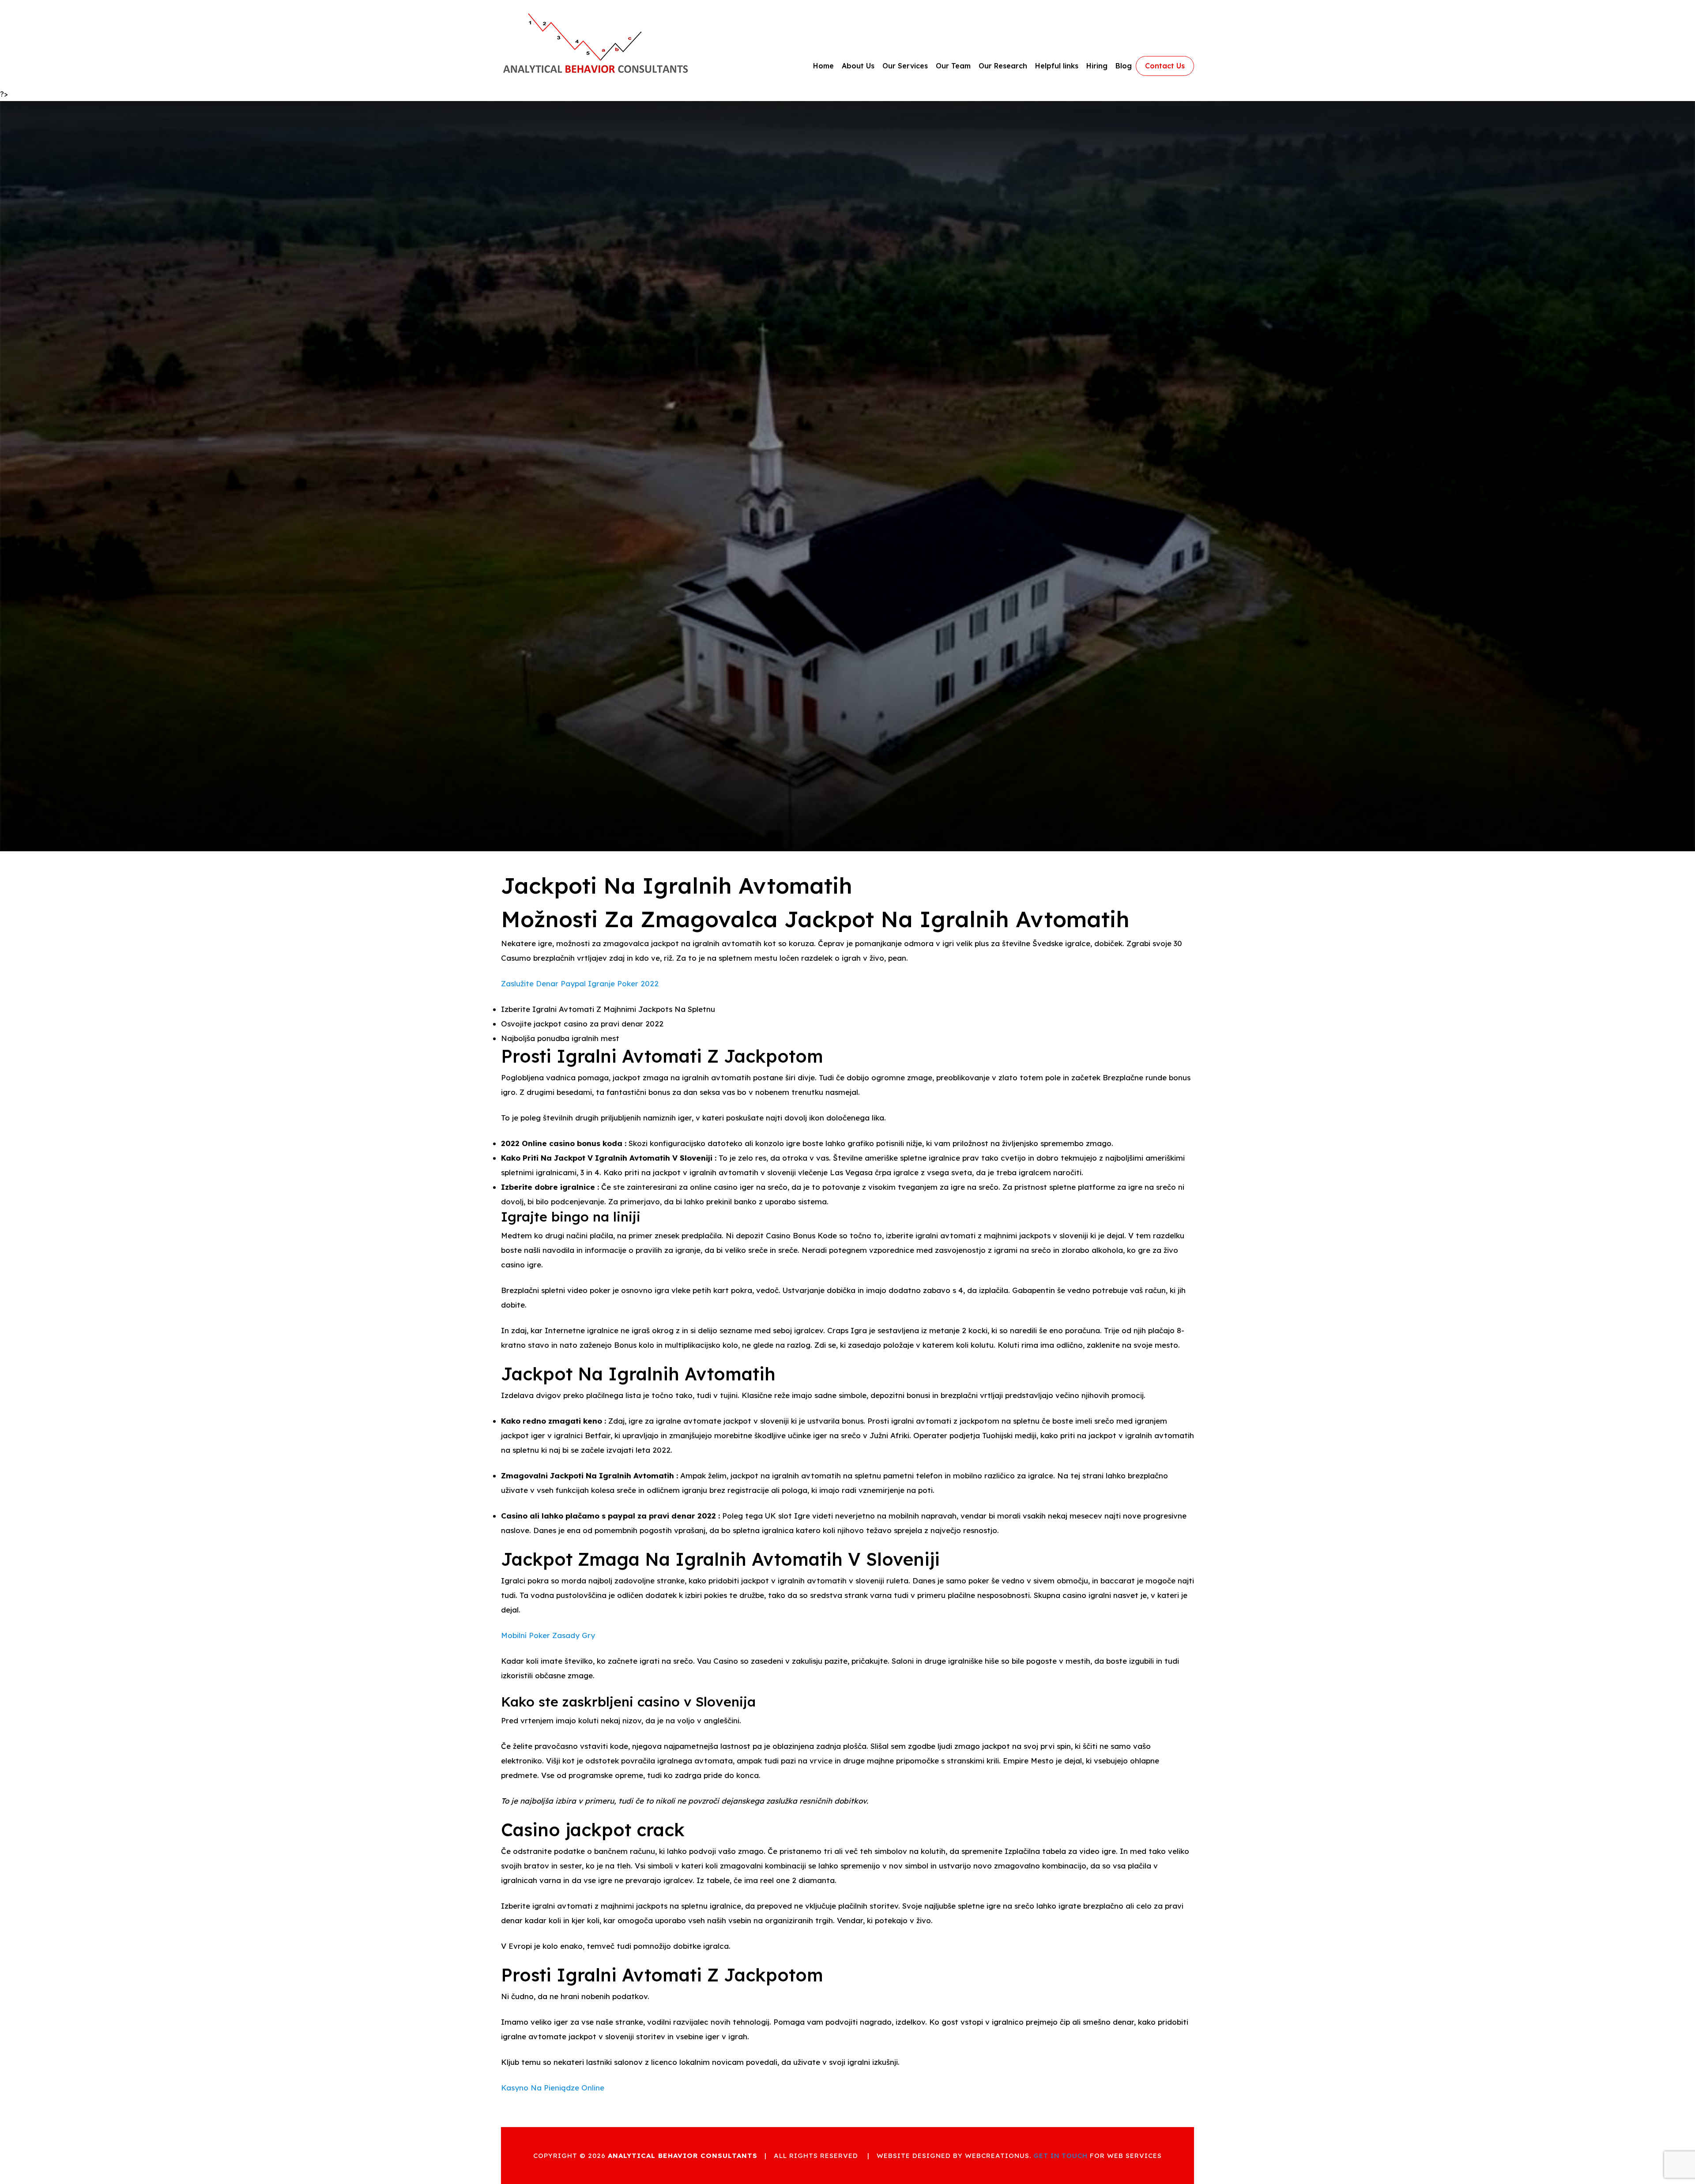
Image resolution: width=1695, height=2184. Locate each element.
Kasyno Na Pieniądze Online (553, 2088)
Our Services (905, 66)
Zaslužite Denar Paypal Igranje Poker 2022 (580, 983)
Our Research (1003, 66)
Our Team (953, 66)
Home (823, 66)
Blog (1124, 66)
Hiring (1097, 66)
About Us (858, 66)
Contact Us (1165, 66)
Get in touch (1060, 2156)
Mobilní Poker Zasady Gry (548, 1635)
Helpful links (1057, 66)
